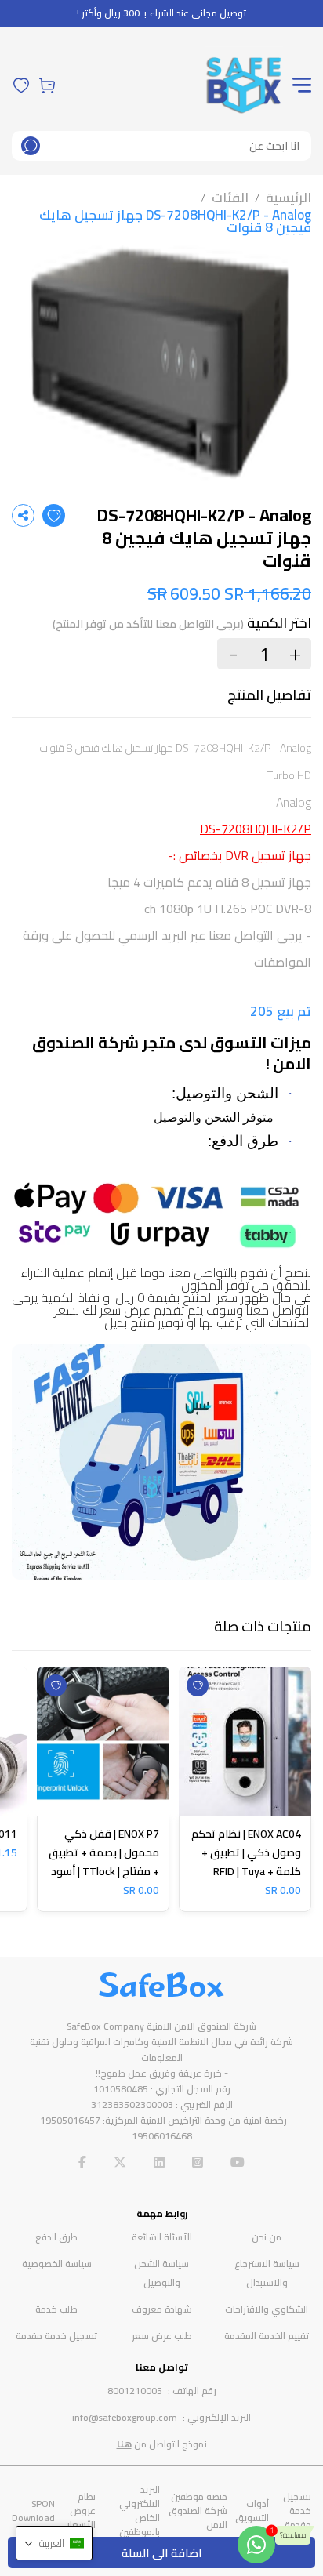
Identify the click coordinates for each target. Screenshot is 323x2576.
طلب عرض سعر (162, 2336)
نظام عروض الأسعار (81, 2511)
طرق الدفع (56, 2237)
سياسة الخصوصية (57, 2264)
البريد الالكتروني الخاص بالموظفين (140, 2511)
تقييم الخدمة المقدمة (267, 2336)
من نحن (267, 2237)
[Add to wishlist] (54, 515)
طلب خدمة (56, 2309)
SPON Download (33, 2511)
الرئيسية (289, 198)
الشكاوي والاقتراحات (267, 2309)
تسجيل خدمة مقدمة (56, 2336)
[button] (54, 2543)
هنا (124, 2444)
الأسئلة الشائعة (162, 2237)
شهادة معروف (162, 2309)
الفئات (230, 198)
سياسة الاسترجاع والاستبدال (267, 2273)
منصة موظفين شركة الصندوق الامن (198, 2511)
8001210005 (135, 2391)
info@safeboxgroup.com (125, 2417)
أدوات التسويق (252, 2511)
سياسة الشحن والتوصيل (161, 2273)
